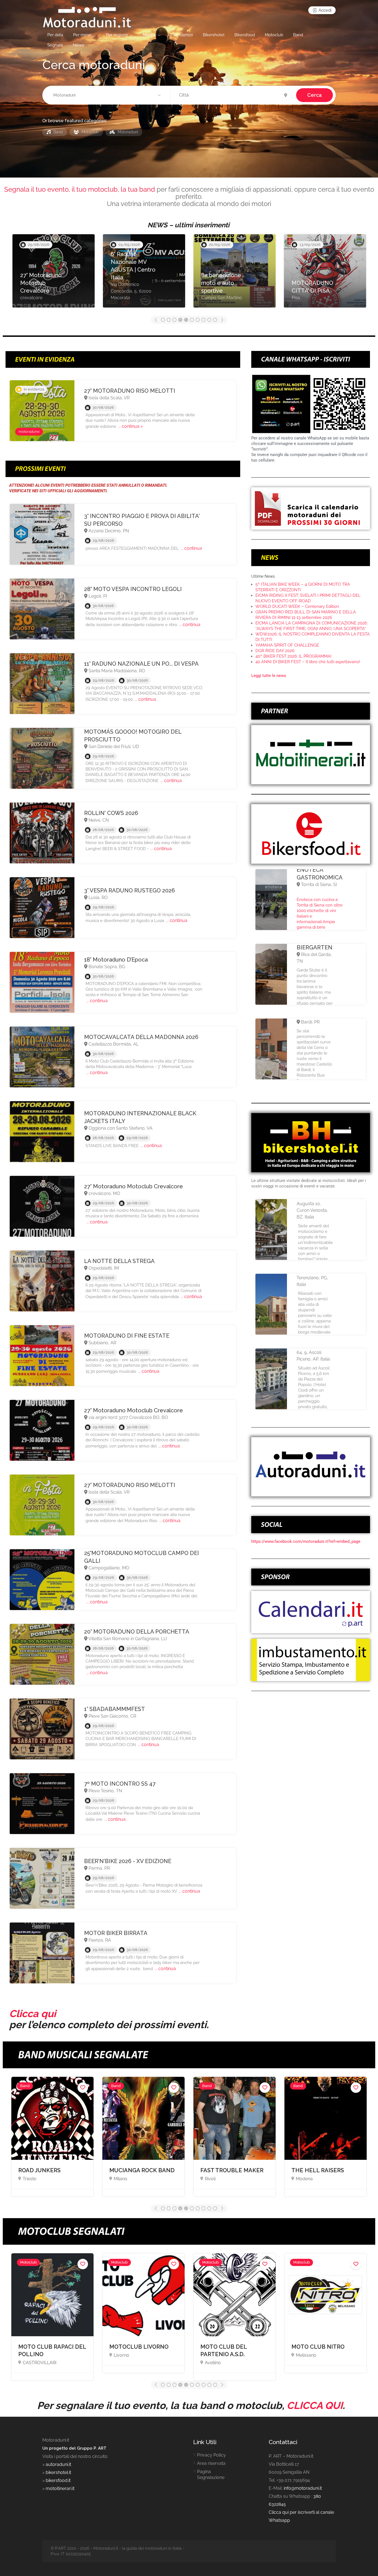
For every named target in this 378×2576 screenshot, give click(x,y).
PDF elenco (182, 35)
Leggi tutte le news (269, 676)
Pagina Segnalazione (211, 2475)
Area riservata (211, 2463)
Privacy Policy (211, 2455)
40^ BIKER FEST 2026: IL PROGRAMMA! (293, 656)
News (78, 45)
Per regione (117, 35)
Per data (55, 35)
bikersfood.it (58, 2480)
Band (298, 35)
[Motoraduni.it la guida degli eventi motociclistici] (87, 17)
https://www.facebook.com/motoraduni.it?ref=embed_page (306, 1541)
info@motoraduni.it (303, 2488)
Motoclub (274, 35)
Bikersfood (245, 35)
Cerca (314, 95)
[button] (108, 95)
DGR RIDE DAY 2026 (275, 651)
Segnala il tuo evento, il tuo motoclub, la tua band (80, 189)
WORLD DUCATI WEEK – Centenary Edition (297, 606)
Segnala (55, 45)
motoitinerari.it (59, 2488)
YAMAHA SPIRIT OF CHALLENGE (287, 645)
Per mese (82, 35)
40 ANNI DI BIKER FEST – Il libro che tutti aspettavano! (308, 662)
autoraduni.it (58, 2464)
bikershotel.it (58, 2472)
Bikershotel (214, 35)
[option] (54, 274)
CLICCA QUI (315, 2405)
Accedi (324, 10)
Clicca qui (33, 2014)
